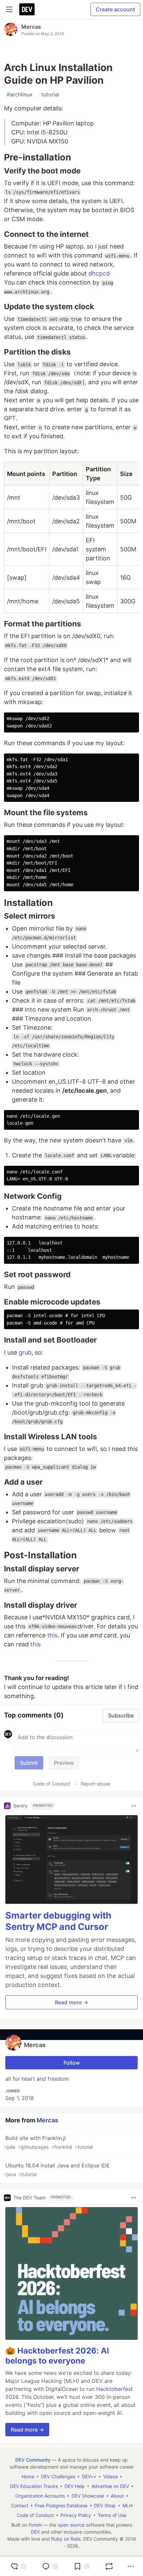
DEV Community (33, 2460)
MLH (127, 2505)
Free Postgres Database (61, 2505)
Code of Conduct (52, 1784)
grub (25, 1352)
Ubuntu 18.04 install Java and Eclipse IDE (57, 2170)
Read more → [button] (71, 2002)
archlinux (20, 94)
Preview (64, 1763)
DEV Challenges (58, 2476)
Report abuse (95, 1784)
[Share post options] (131, 2566)
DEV (35, 2532)
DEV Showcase (88, 2496)
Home (28, 2476)
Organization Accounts (40, 2496)
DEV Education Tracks (34, 2486)
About (117, 2496)
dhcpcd (99, 273)
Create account (115, 9)
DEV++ (89, 2476)
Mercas (31, 27)
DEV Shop (105, 2505)
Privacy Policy (76, 2515)
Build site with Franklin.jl (48, 2142)
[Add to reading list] (81, 2566)
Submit (29, 1763)
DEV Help (75, 2486)
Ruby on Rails (66, 2539)
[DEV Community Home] (27, 9)
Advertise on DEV (110, 2486)
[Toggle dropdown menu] (134, 1806)
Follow (72, 2063)
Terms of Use (112, 2515)
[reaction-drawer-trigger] (18, 2566)
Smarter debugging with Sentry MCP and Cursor (58, 1921)
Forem (35, 2525)
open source (71, 2525)
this (52, 1635)
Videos (110, 2476)
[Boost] (109, 2566)
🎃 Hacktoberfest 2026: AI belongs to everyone (57, 2356)
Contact (20, 2505)
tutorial (49, 94)
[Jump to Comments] (50, 2566)
